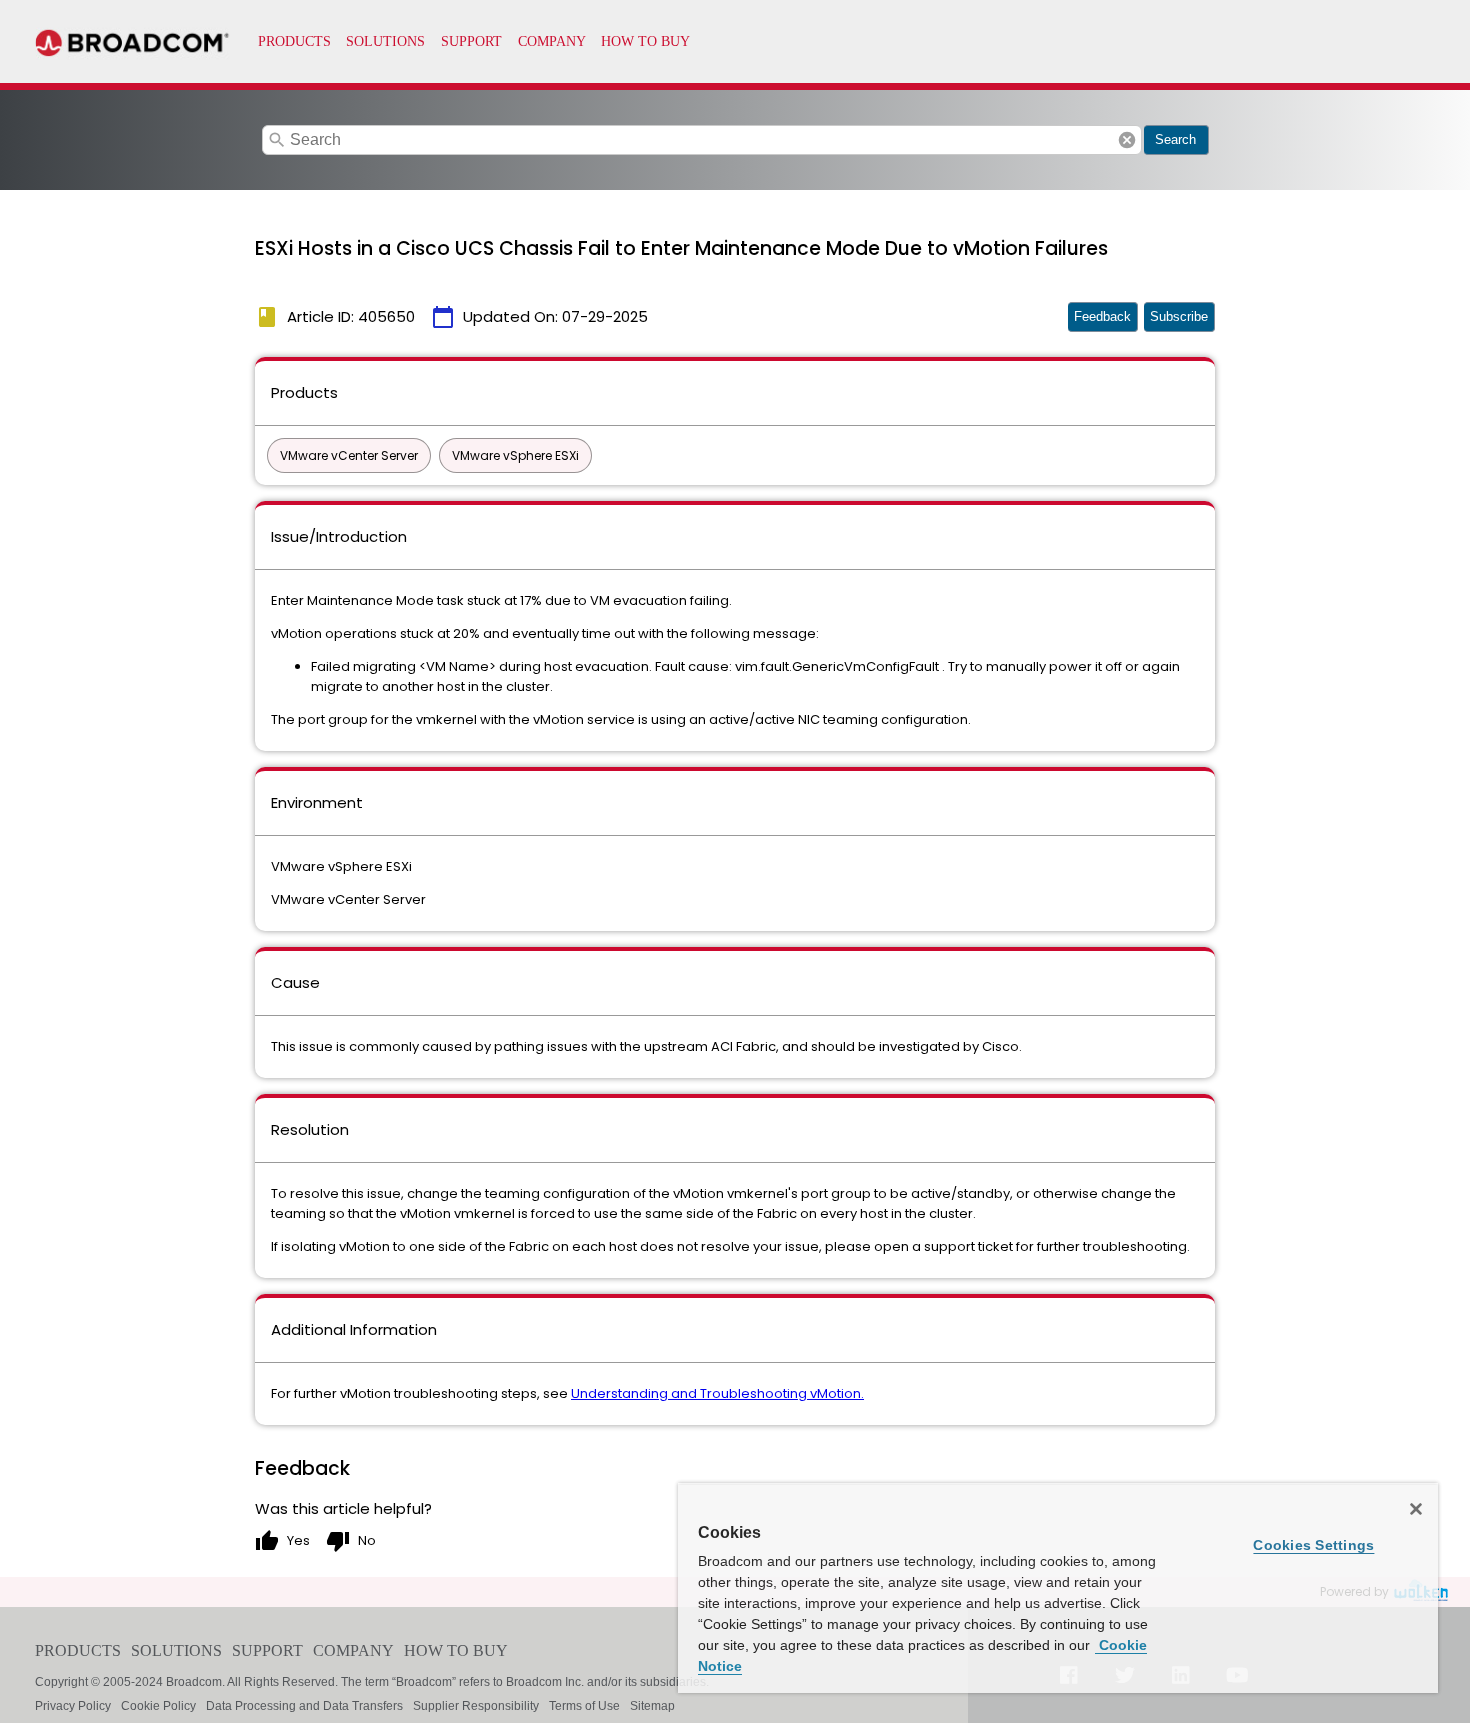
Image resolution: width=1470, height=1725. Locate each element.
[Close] (1416, 1509)
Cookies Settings (1313, 1545)
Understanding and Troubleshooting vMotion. (717, 1393)
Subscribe (1179, 316)
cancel (1127, 140)
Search (1175, 139)
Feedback (1102, 316)
